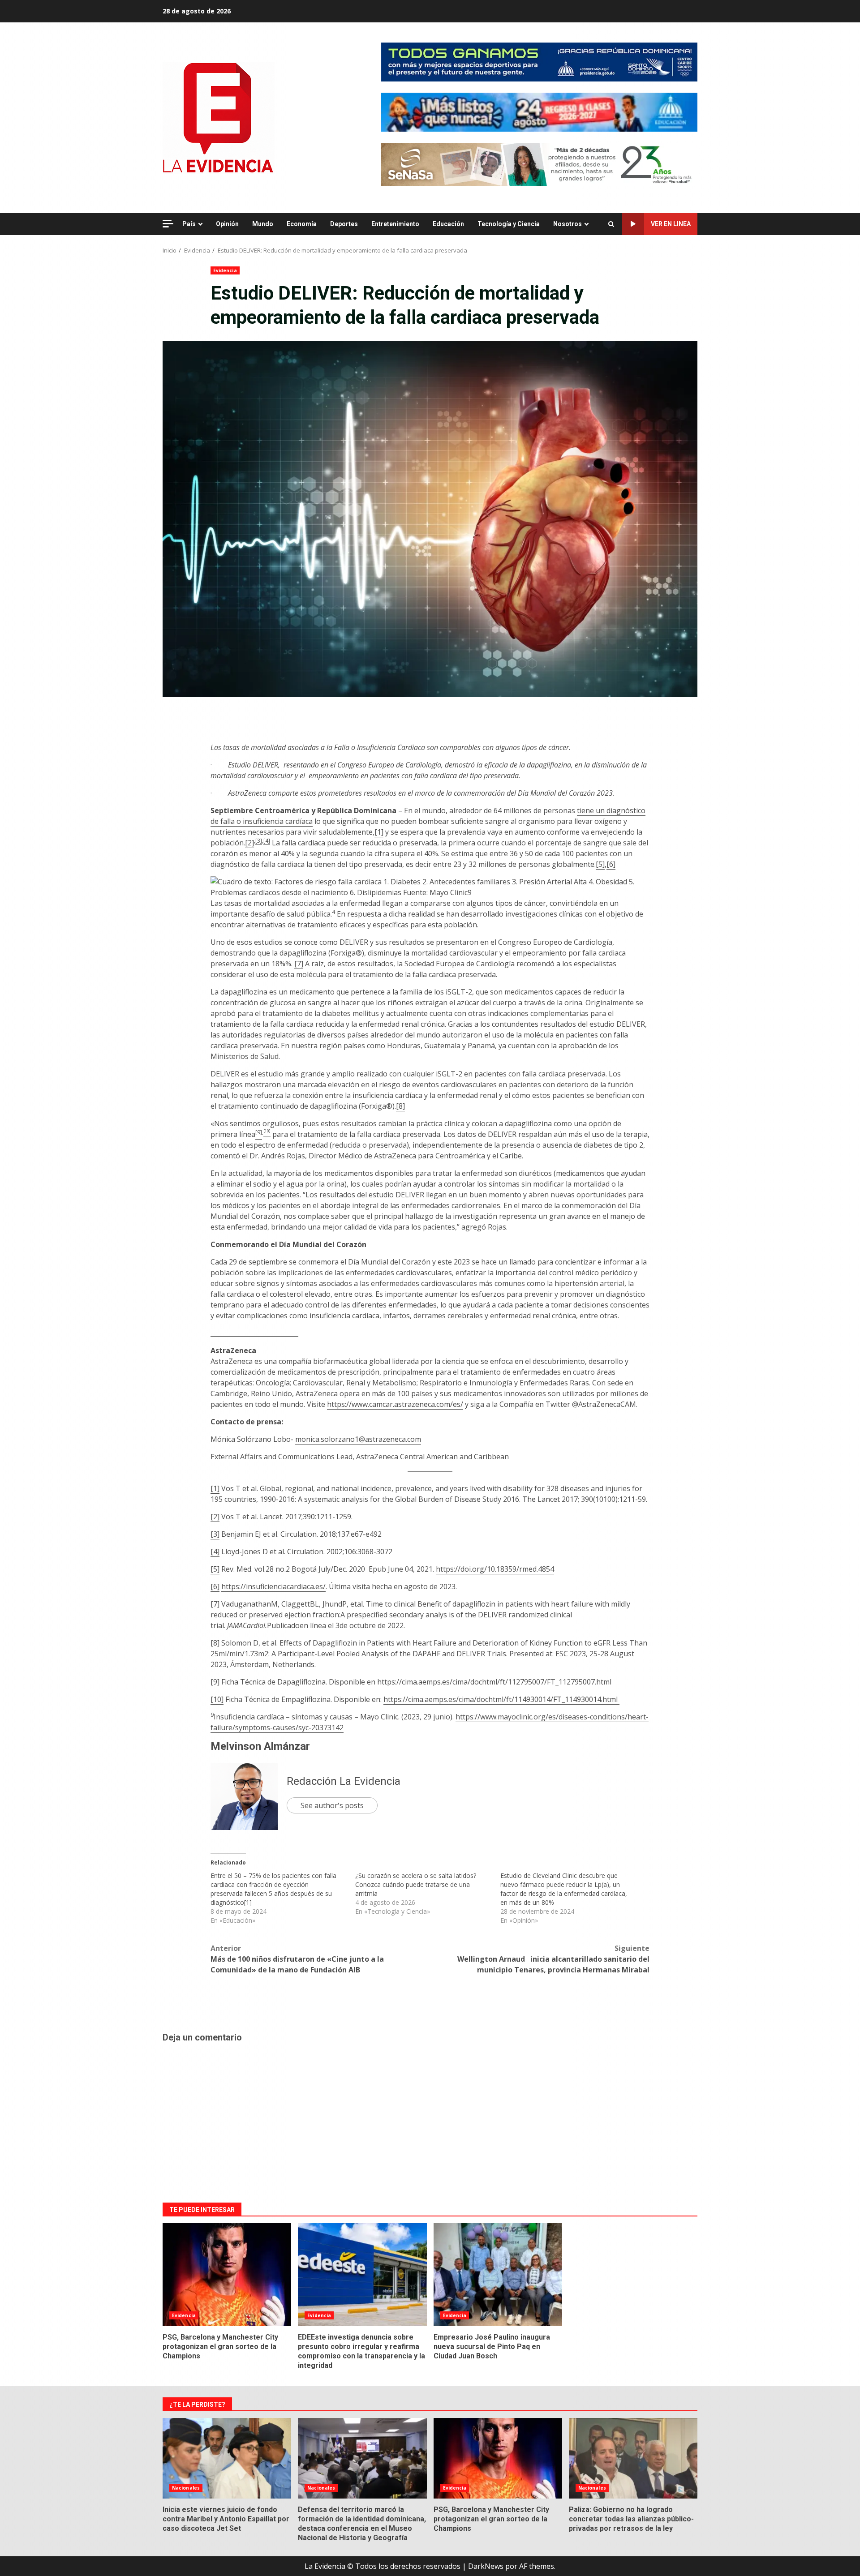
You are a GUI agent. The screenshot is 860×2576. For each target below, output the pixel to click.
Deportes (344, 224)
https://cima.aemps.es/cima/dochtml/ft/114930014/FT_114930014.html (501, 1699)
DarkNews (486, 2566)
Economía (302, 224)
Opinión (227, 224)
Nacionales (186, 2488)
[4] (267, 841)
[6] (611, 864)
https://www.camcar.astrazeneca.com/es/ (395, 1404)
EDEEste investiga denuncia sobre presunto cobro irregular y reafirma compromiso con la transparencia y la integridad (362, 2275)
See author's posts (332, 1805)
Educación (448, 224)
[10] (217, 1699)
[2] (249, 843)
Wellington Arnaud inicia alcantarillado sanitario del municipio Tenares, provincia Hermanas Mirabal (553, 1959)
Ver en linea (671, 224)
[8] (400, 1106)
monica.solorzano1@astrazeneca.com (358, 1439)
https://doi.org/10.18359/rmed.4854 (495, 1569)
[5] (600, 864)
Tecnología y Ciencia (509, 224)
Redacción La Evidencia (344, 1781)
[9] (215, 1682)
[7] (299, 964)
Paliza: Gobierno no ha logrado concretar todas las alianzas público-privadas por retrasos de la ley (633, 2458)
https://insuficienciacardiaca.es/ (273, 1586)
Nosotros (568, 224)
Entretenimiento (395, 224)
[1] (379, 832)
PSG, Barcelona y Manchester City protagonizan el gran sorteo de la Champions (227, 2275)
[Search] (611, 224)
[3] (259, 841)
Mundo (263, 224)
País (189, 224)
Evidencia (225, 270)
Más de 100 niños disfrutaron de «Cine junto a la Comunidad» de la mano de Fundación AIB (297, 1959)
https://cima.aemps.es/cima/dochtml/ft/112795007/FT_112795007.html (494, 1682)
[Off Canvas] (168, 224)
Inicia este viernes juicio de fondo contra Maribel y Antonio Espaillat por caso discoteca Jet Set (227, 2458)
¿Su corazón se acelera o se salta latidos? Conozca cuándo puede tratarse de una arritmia (416, 1884)
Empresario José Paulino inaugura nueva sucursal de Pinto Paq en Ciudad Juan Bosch (498, 2275)
